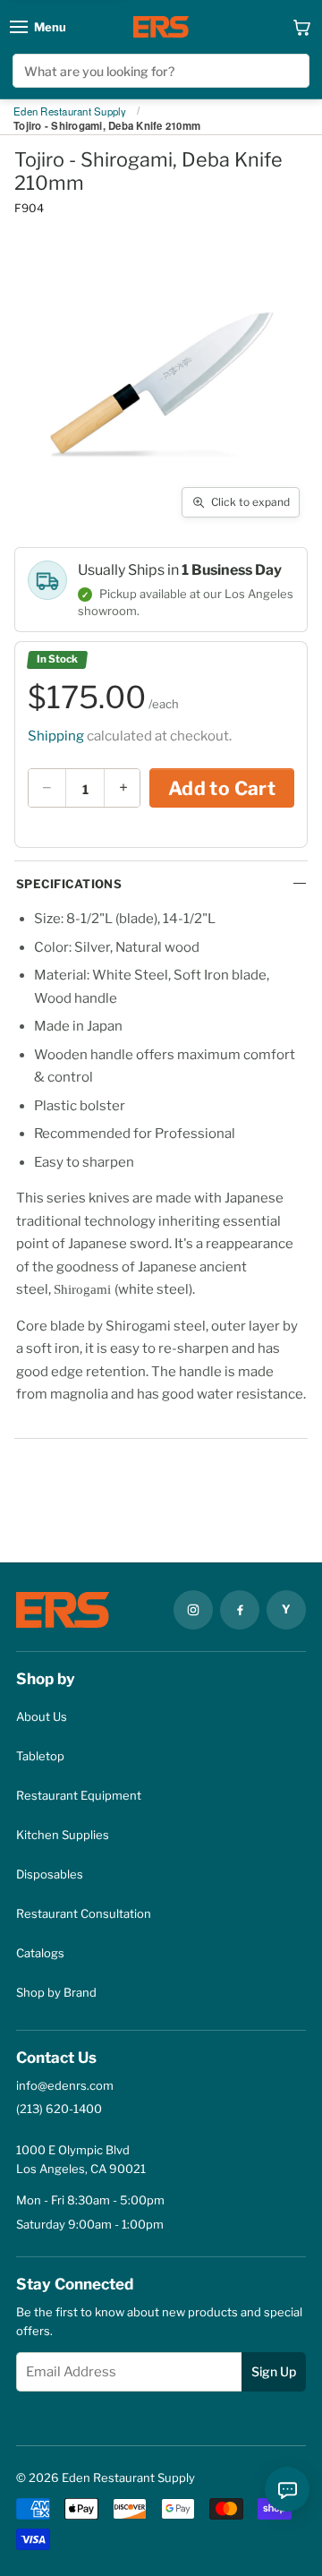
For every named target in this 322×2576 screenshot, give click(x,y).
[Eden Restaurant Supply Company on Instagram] (193, 1610)
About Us (42, 1716)
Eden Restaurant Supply (70, 112)
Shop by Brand (56, 1992)
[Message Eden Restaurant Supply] (287, 2489)
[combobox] (161, 71)
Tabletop (40, 1756)
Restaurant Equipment (79, 1795)
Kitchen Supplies (63, 1835)
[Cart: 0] (302, 27)
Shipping (56, 736)
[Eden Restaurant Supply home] (161, 27)
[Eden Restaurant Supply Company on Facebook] (240, 1610)
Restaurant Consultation (84, 1913)
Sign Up (274, 2371)
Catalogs (40, 1953)
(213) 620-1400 (59, 2109)
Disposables (50, 1874)
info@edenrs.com (65, 2085)
